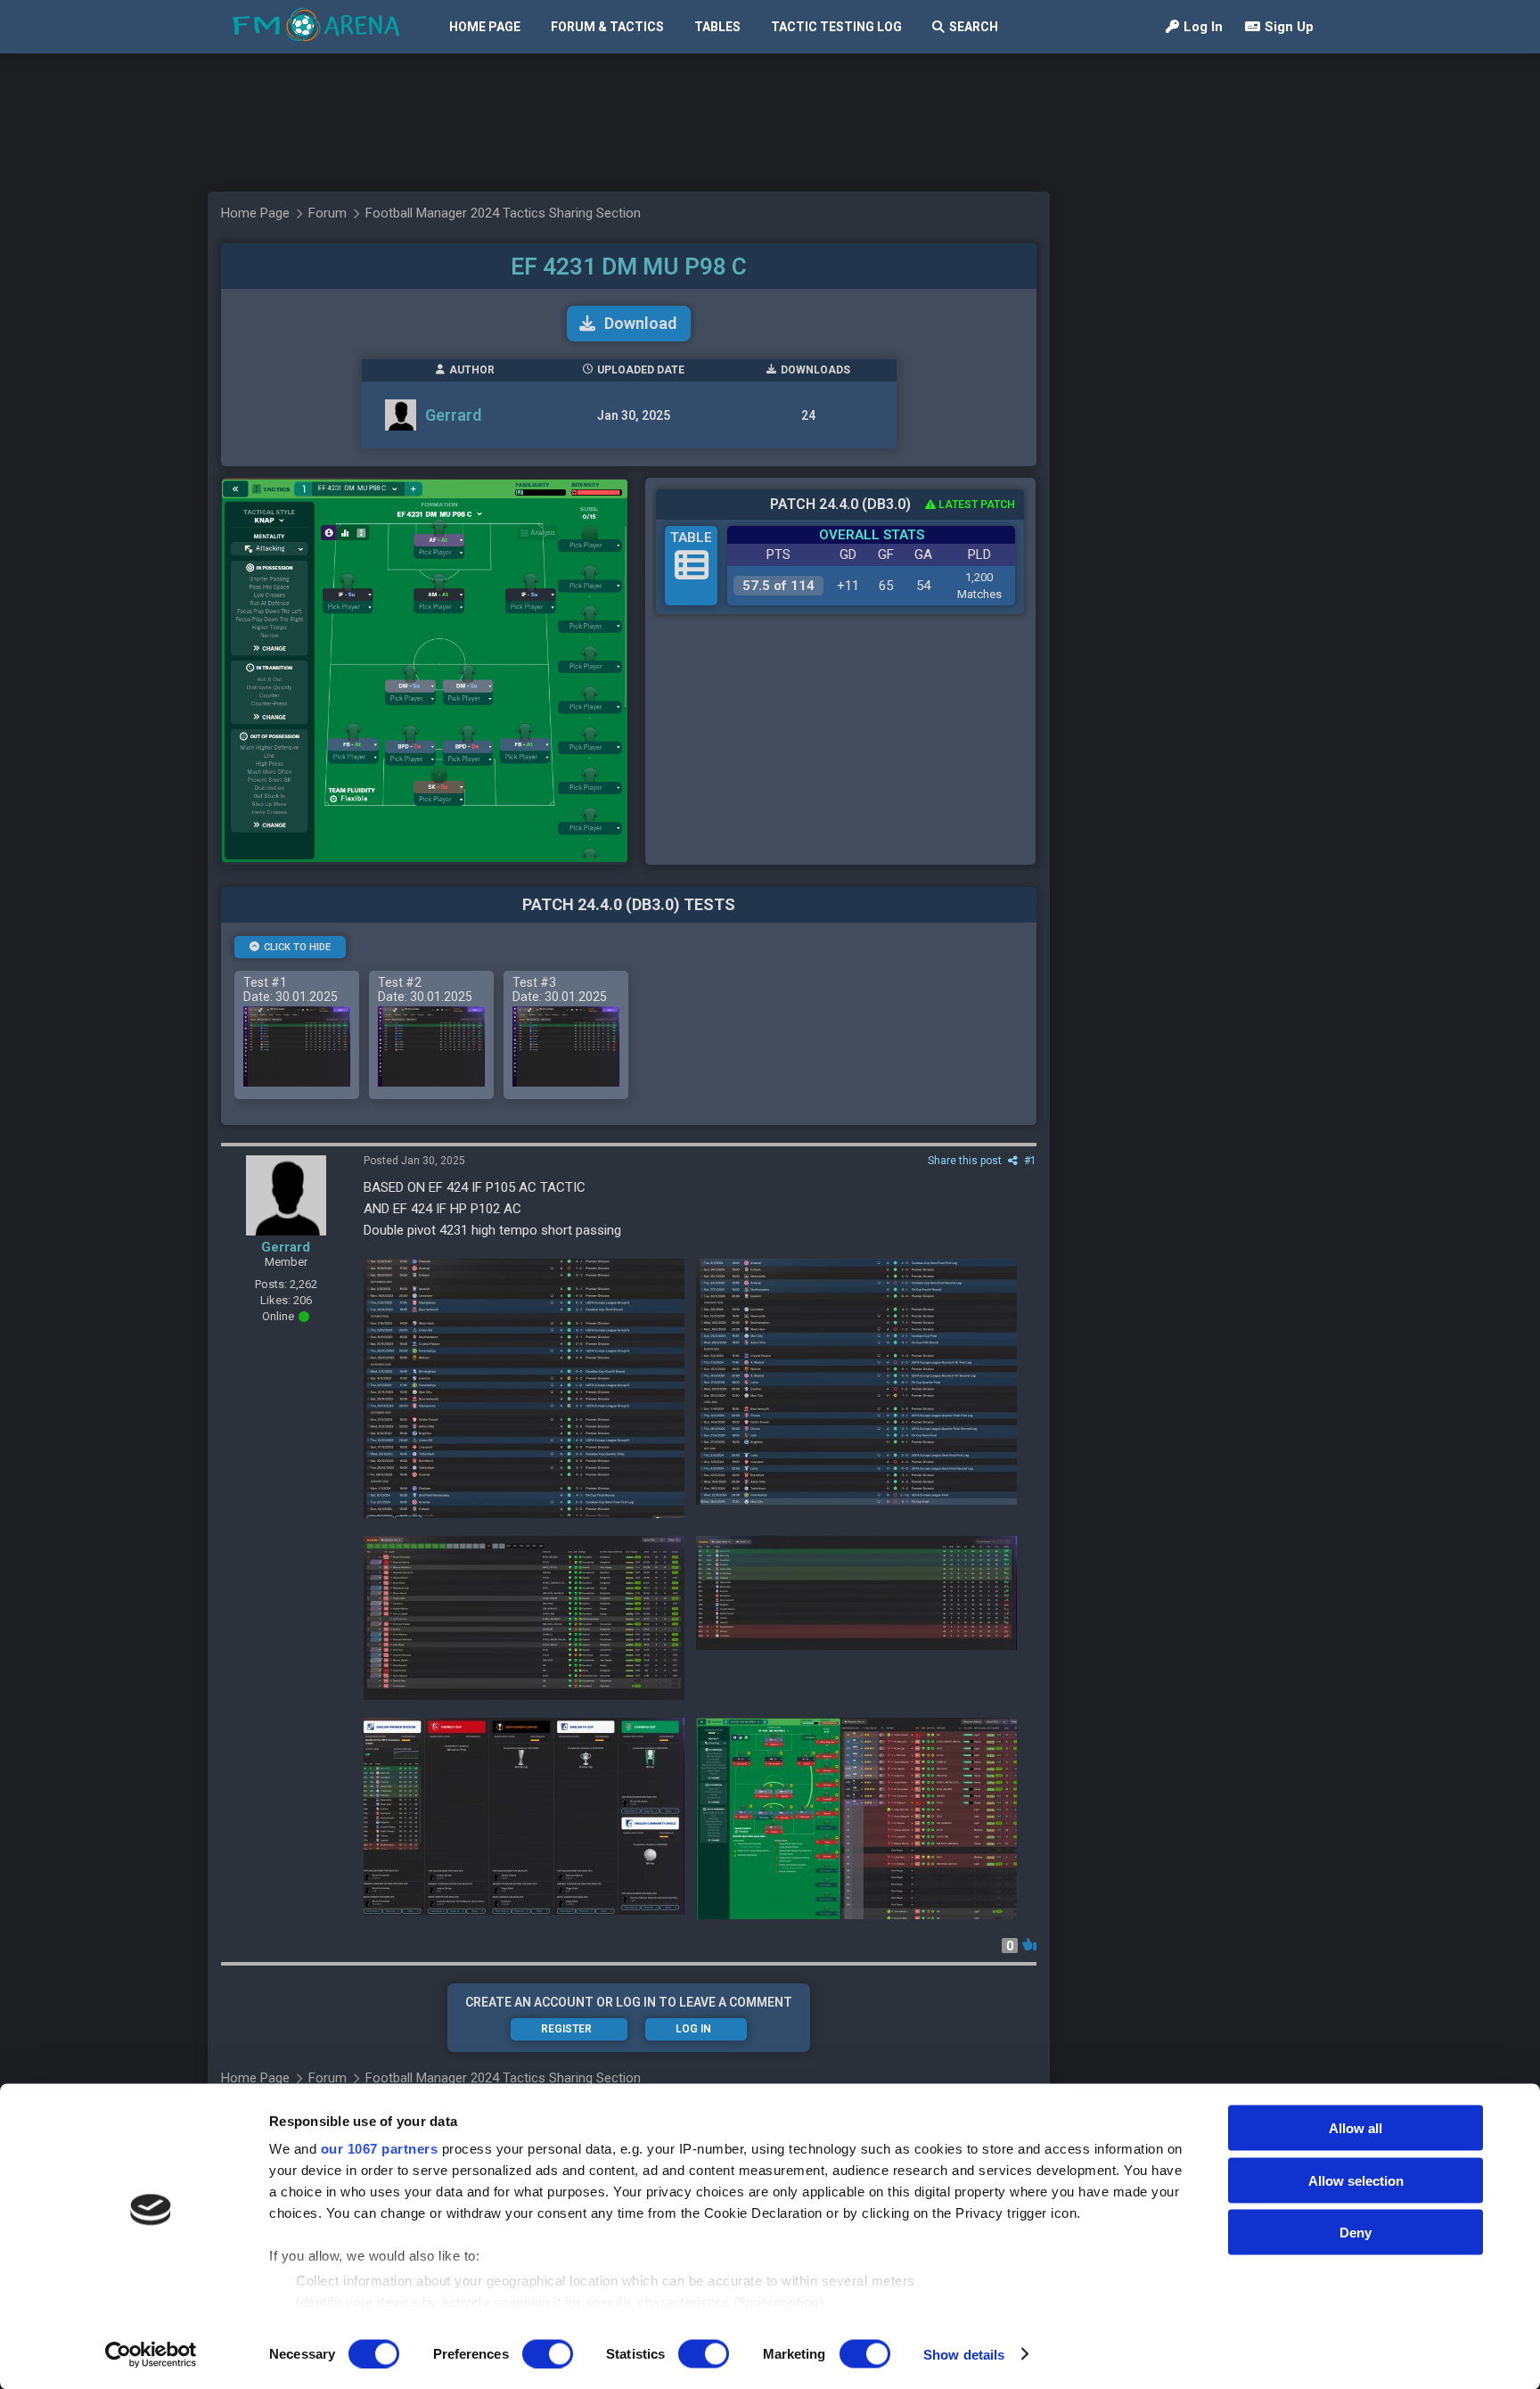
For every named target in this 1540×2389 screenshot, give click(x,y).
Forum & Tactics (607, 27)
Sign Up (1289, 27)
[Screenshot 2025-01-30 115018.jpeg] (856, 1818)
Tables (717, 27)
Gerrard (453, 415)
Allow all (1356, 2128)
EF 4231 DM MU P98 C (629, 267)
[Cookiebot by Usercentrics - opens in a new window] (151, 2354)
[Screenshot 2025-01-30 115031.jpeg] (524, 1816)
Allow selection (1356, 2180)
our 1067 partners (380, 2149)
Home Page (485, 27)
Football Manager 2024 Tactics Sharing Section (503, 213)
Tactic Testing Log (836, 27)
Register (566, 2029)
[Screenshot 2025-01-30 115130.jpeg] (856, 1382)
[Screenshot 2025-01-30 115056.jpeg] (856, 1593)
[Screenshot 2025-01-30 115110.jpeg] (524, 1618)
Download (640, 323)
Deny (1356, 2233)
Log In (1203, 27)
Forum (328, 213)
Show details (964, 2354)
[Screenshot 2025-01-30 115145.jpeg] (524, 1388)
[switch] (548, 2353)
